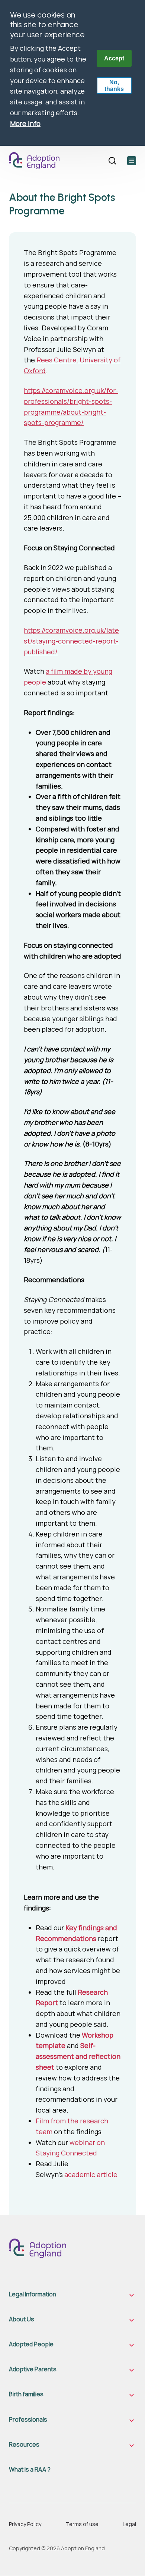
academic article (91, 2174)
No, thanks (114, 86)
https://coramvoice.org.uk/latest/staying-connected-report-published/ (71, 641)
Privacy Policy (25, 2524)
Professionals (28, 2420)
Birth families (26, 2394)
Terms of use (82, 2524)
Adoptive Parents (33, 2369)
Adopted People (31, 2344)
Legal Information (33, 2294)
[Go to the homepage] (37, 161)
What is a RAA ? (30, 2470)
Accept (114, 58)
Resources (24, 2445)
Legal (129, 2524)
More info (25, 123)
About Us (22, 2319)
